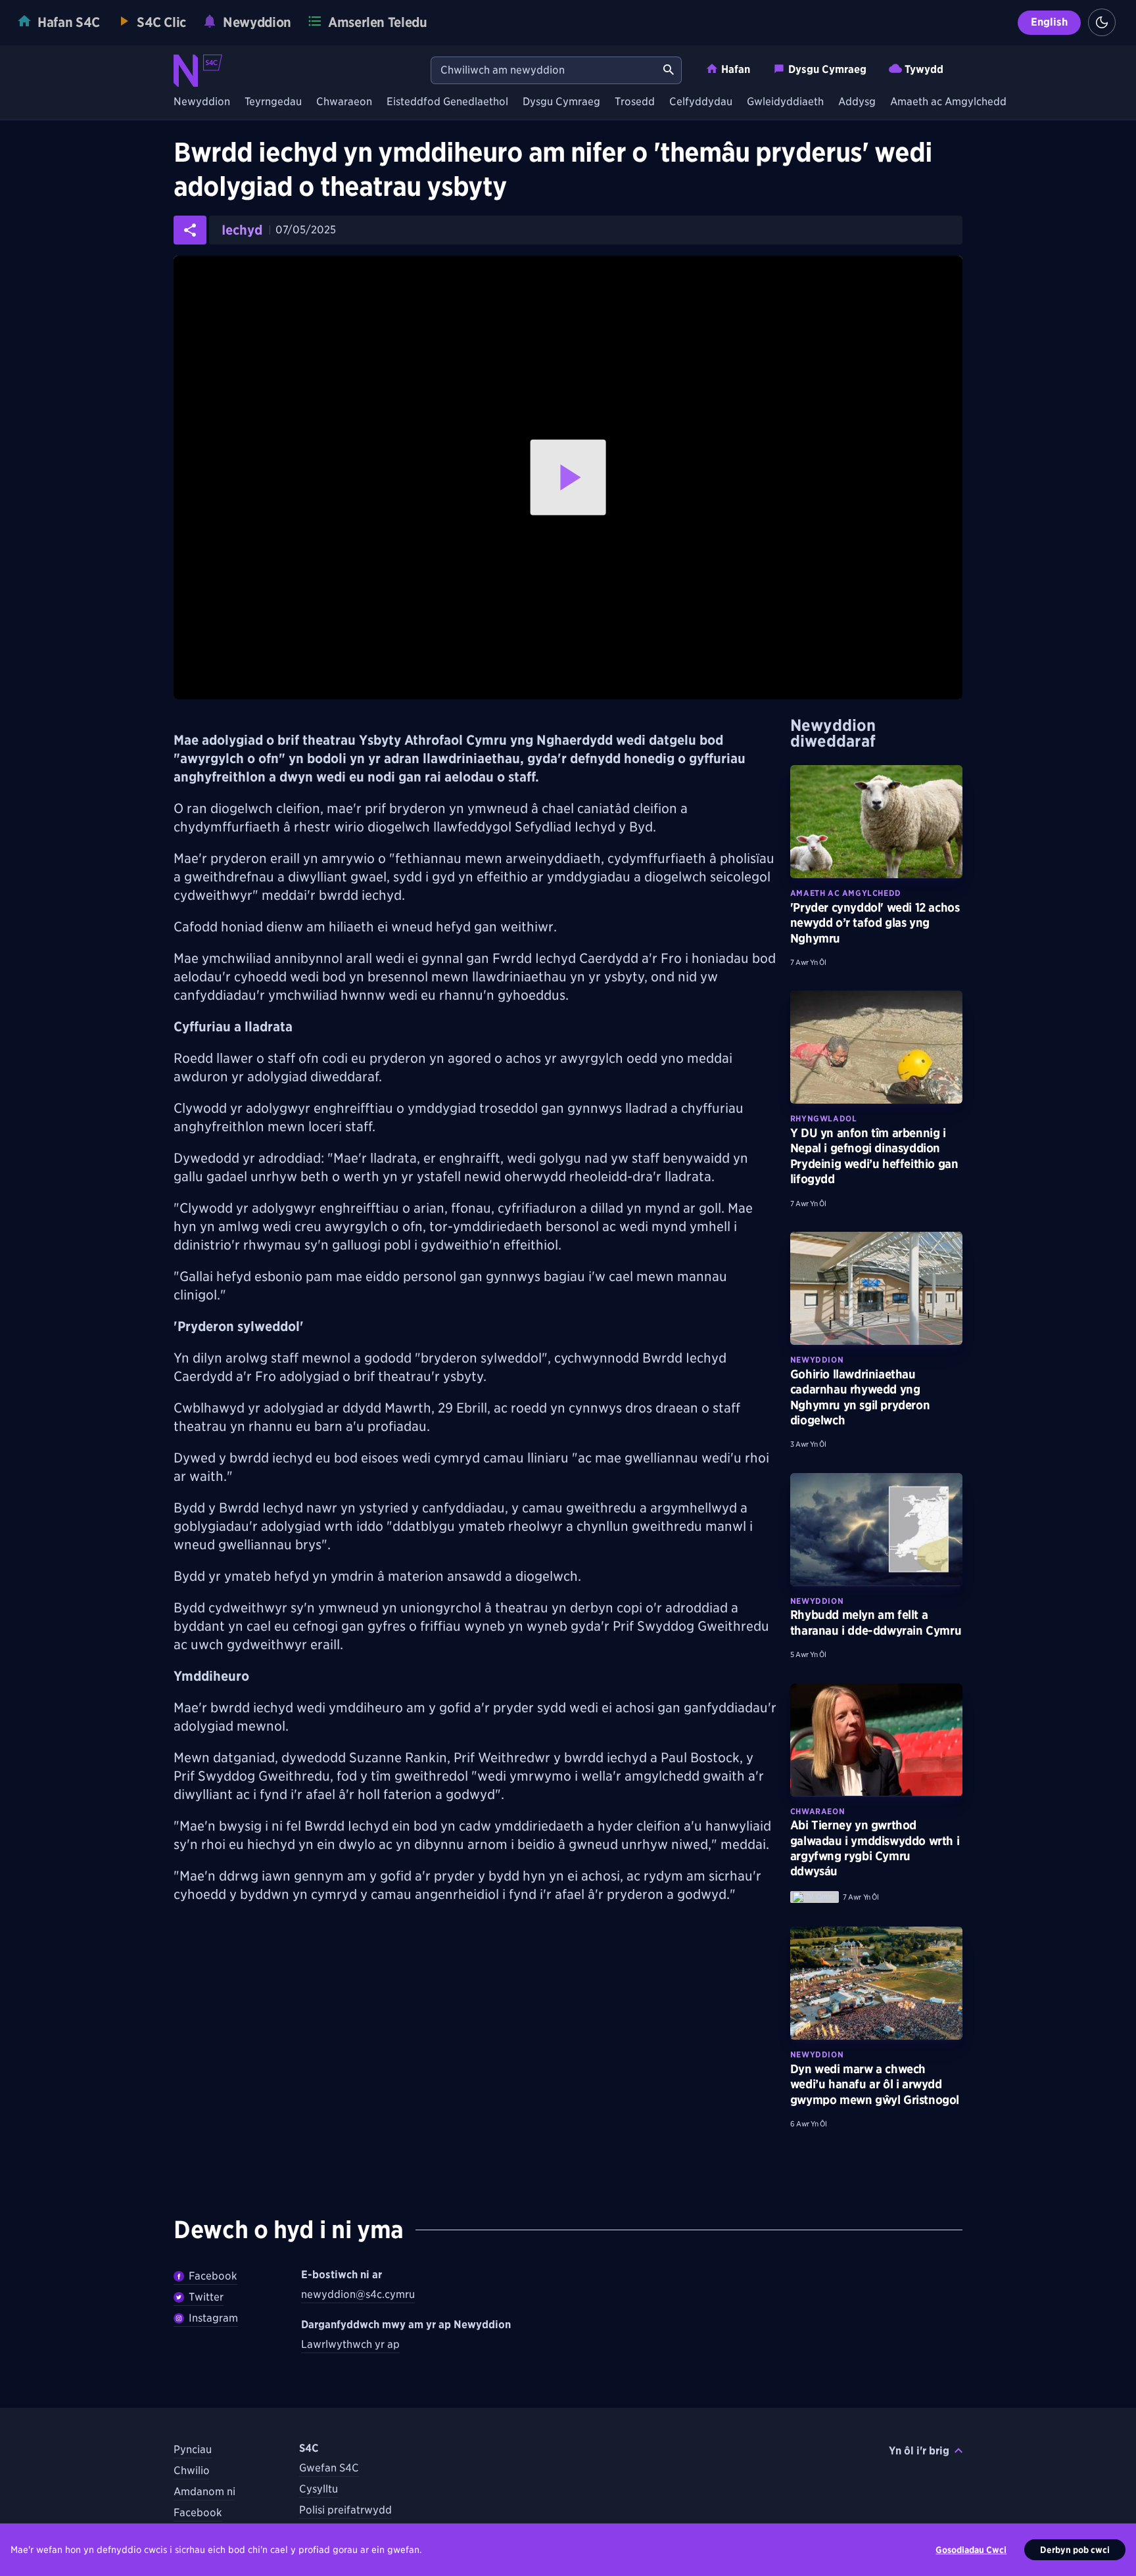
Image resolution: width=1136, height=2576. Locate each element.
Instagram (213, 2318)
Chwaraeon (344, 102)
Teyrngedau (273, 102)
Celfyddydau (701, 102)
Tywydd (924, 69)
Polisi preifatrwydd (345, 2510)
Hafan (736, 69)
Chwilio (192, 2471)
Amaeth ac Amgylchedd (948, 102)
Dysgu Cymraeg (827, 69)
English (1049, 22)
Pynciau (193, 2449)
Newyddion (202, 102)
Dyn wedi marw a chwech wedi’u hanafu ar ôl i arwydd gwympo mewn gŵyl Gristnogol (875, 2084)
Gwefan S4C (329, 2468)
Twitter (206, 2297)
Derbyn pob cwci (1075, 2550)
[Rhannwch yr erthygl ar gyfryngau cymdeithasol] (190, 230)
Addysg (857, 102)
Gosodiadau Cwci (971, 2550)
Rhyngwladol (824, 1118)
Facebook (213, 2276)
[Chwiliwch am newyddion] (669, 70)
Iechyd (242, 230)
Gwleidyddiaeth (785, 102)
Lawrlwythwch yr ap (350, 2344)
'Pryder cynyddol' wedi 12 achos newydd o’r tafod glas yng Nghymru (875, 923)
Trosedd (635, 102)
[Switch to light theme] (1102, 22)
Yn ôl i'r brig (919, 2451)
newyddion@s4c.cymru (358, 2294)
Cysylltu (319, 2489)
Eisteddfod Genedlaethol (447, 102)
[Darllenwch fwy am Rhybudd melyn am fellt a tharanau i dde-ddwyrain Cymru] (876, 1530)
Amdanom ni (204, 2492)
